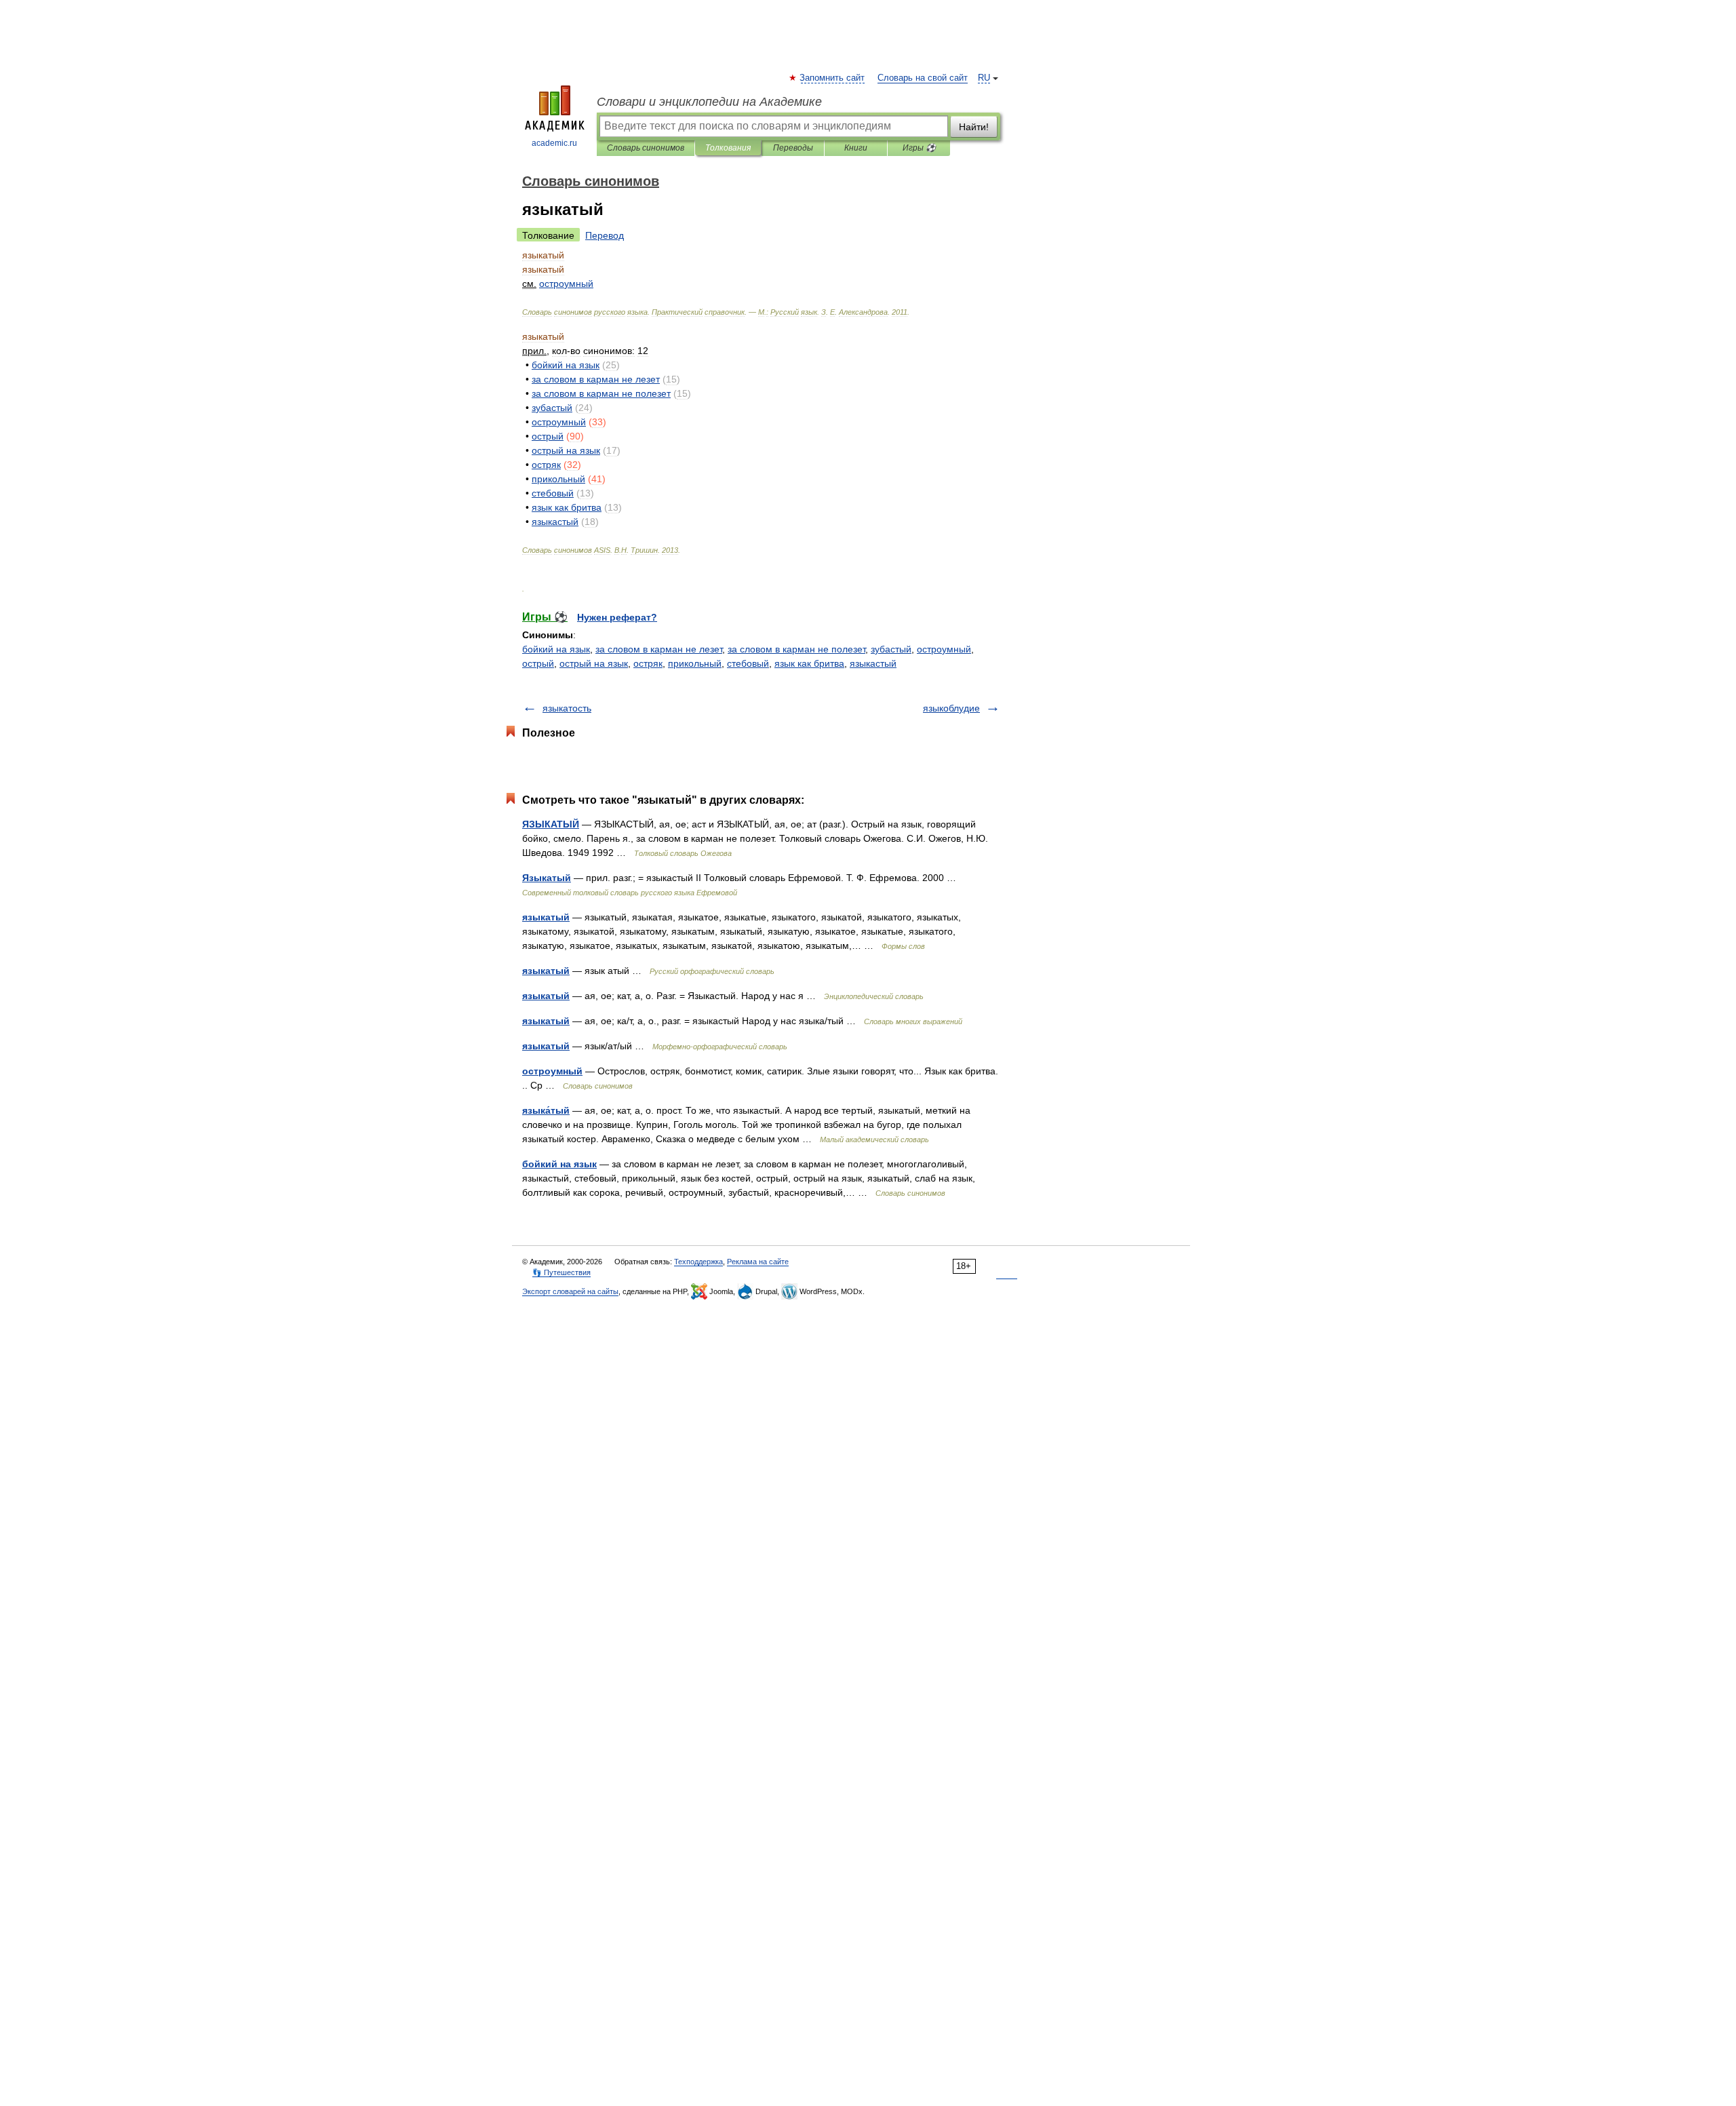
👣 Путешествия (561, 1272)
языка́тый (546, 1110)
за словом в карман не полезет (796, 649)
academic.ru (554, 143)
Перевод (605, 235)
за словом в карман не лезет (659, 649)
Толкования (728, 148)
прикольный (695, 663)
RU (984, 78)
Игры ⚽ (919, 148)
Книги (856, 148)
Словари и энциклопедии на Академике (709, 102)
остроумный (944, 649)
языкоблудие (951, 708)
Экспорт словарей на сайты (570, 1291)
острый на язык (594, 663)
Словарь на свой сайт (923, 78)
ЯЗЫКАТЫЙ (551, 824)
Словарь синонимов (646, 148)
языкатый (546, 917)
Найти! (974, 127)
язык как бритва (809, 663)
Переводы (793, 148)
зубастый (891, 649)
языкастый (873, 663)
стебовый (748, 663)
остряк (648, 663)
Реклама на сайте (758, 1262)
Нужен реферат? (617, 617)
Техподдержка (698, 1262)
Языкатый (547, 878)
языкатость (567, 708)
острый (538, 663)
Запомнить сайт (833, 78)
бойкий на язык (556, 649)
